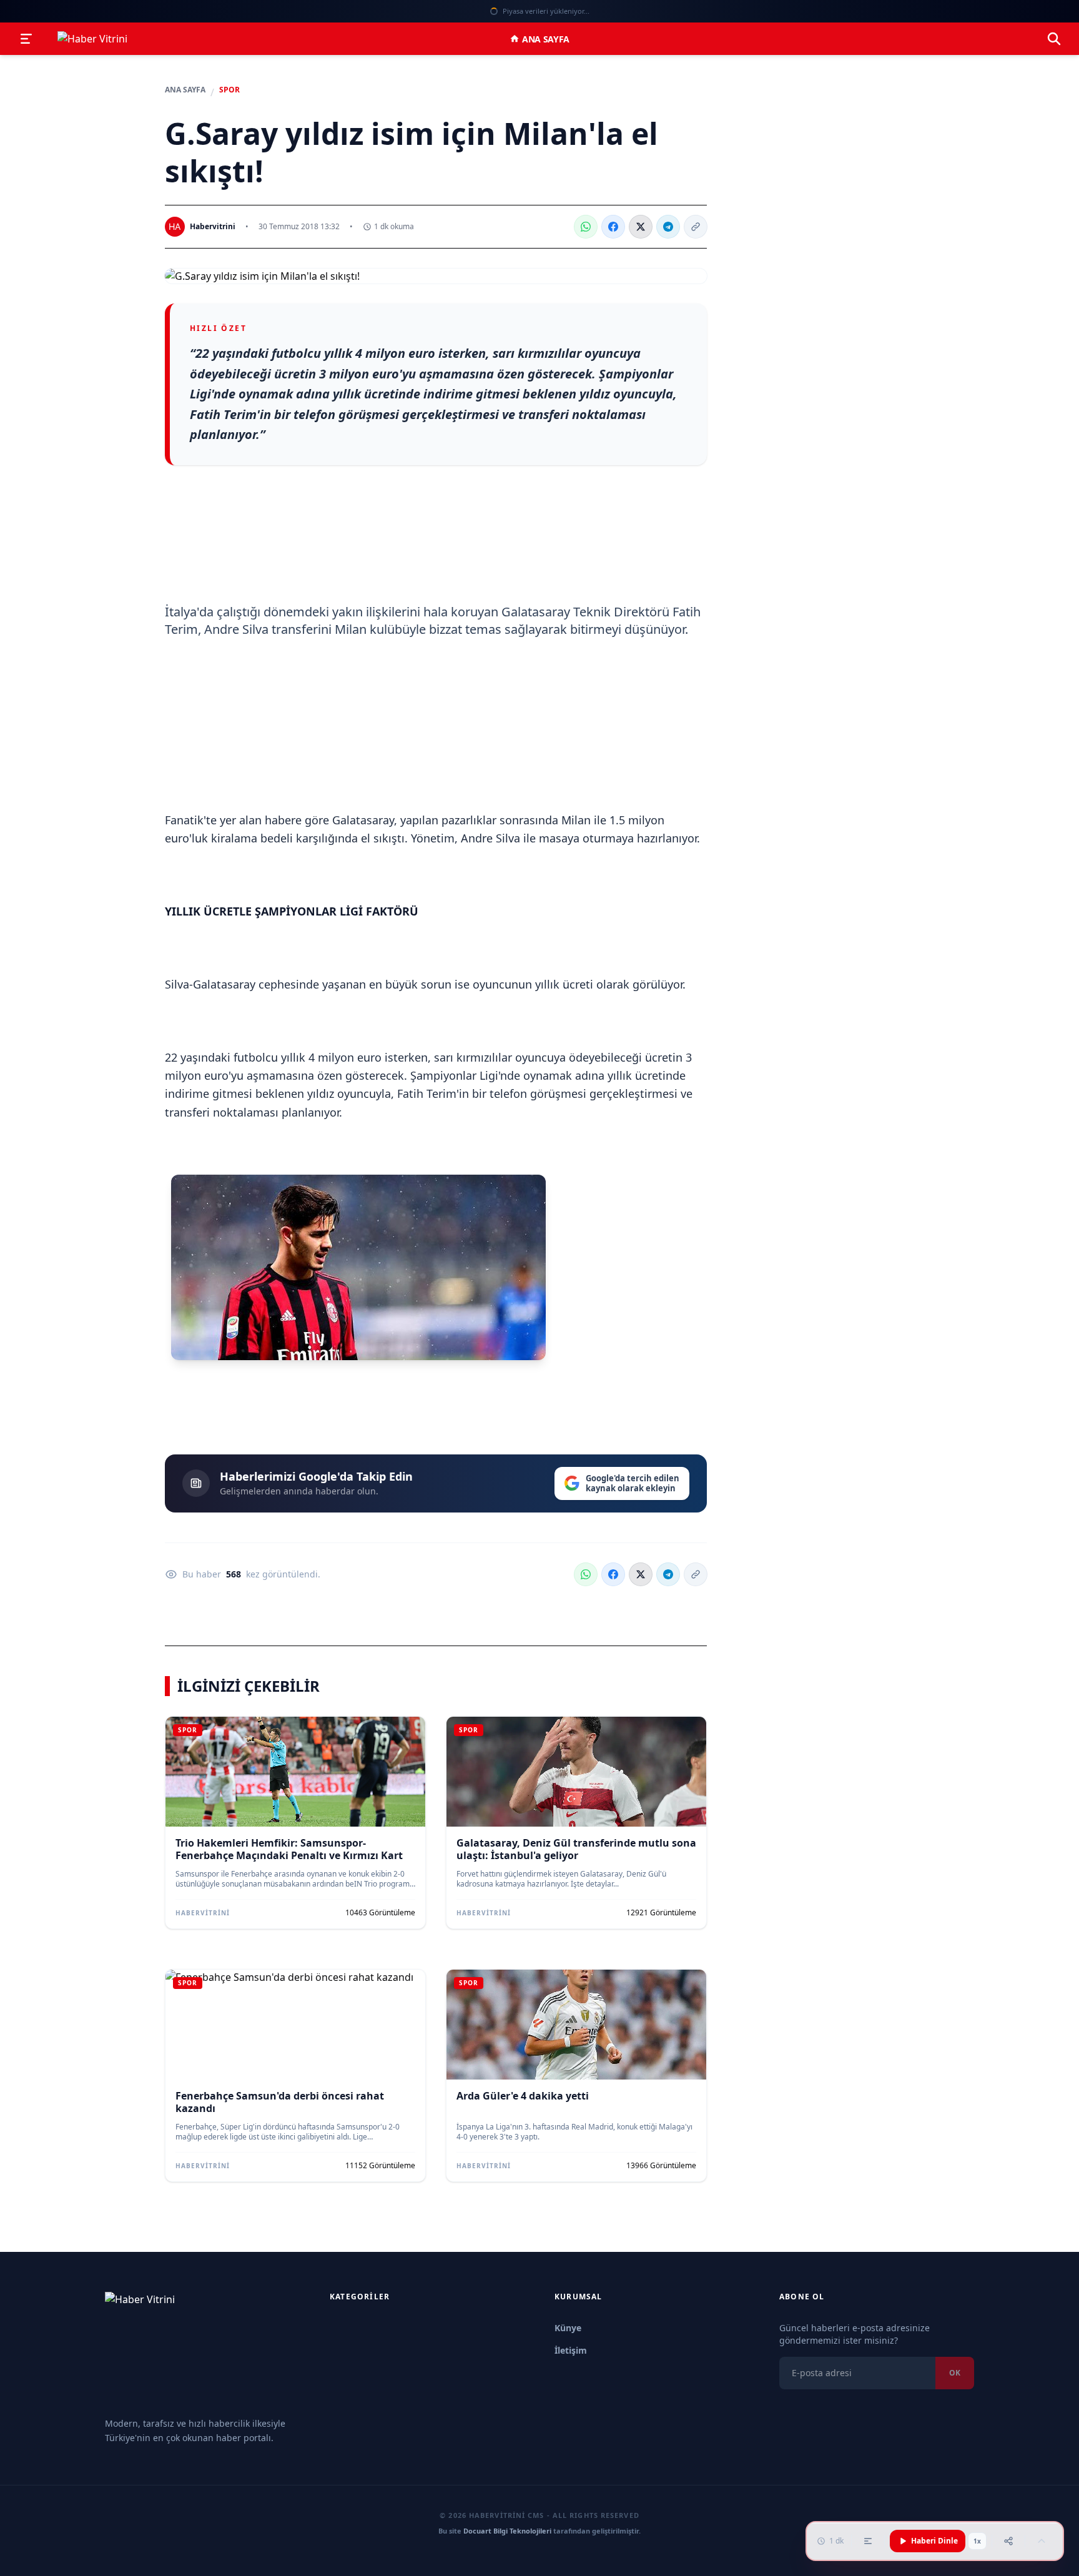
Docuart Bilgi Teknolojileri (507, 2531)
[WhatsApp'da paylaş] (586, 227)
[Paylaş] (1008, 2541)
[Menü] (26, 39)
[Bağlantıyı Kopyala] (696, 227)
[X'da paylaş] (641, 227)
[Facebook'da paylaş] (613, 227)
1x (977, 2541)
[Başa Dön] (1042, 2541)
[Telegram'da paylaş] (668, 227)
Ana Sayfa (546, 39)
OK (955, 2373)
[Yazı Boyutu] (868, 2541)
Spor (229, 90)
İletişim (571, 2350)
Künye (568, 2328)
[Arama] (1054, 39)
